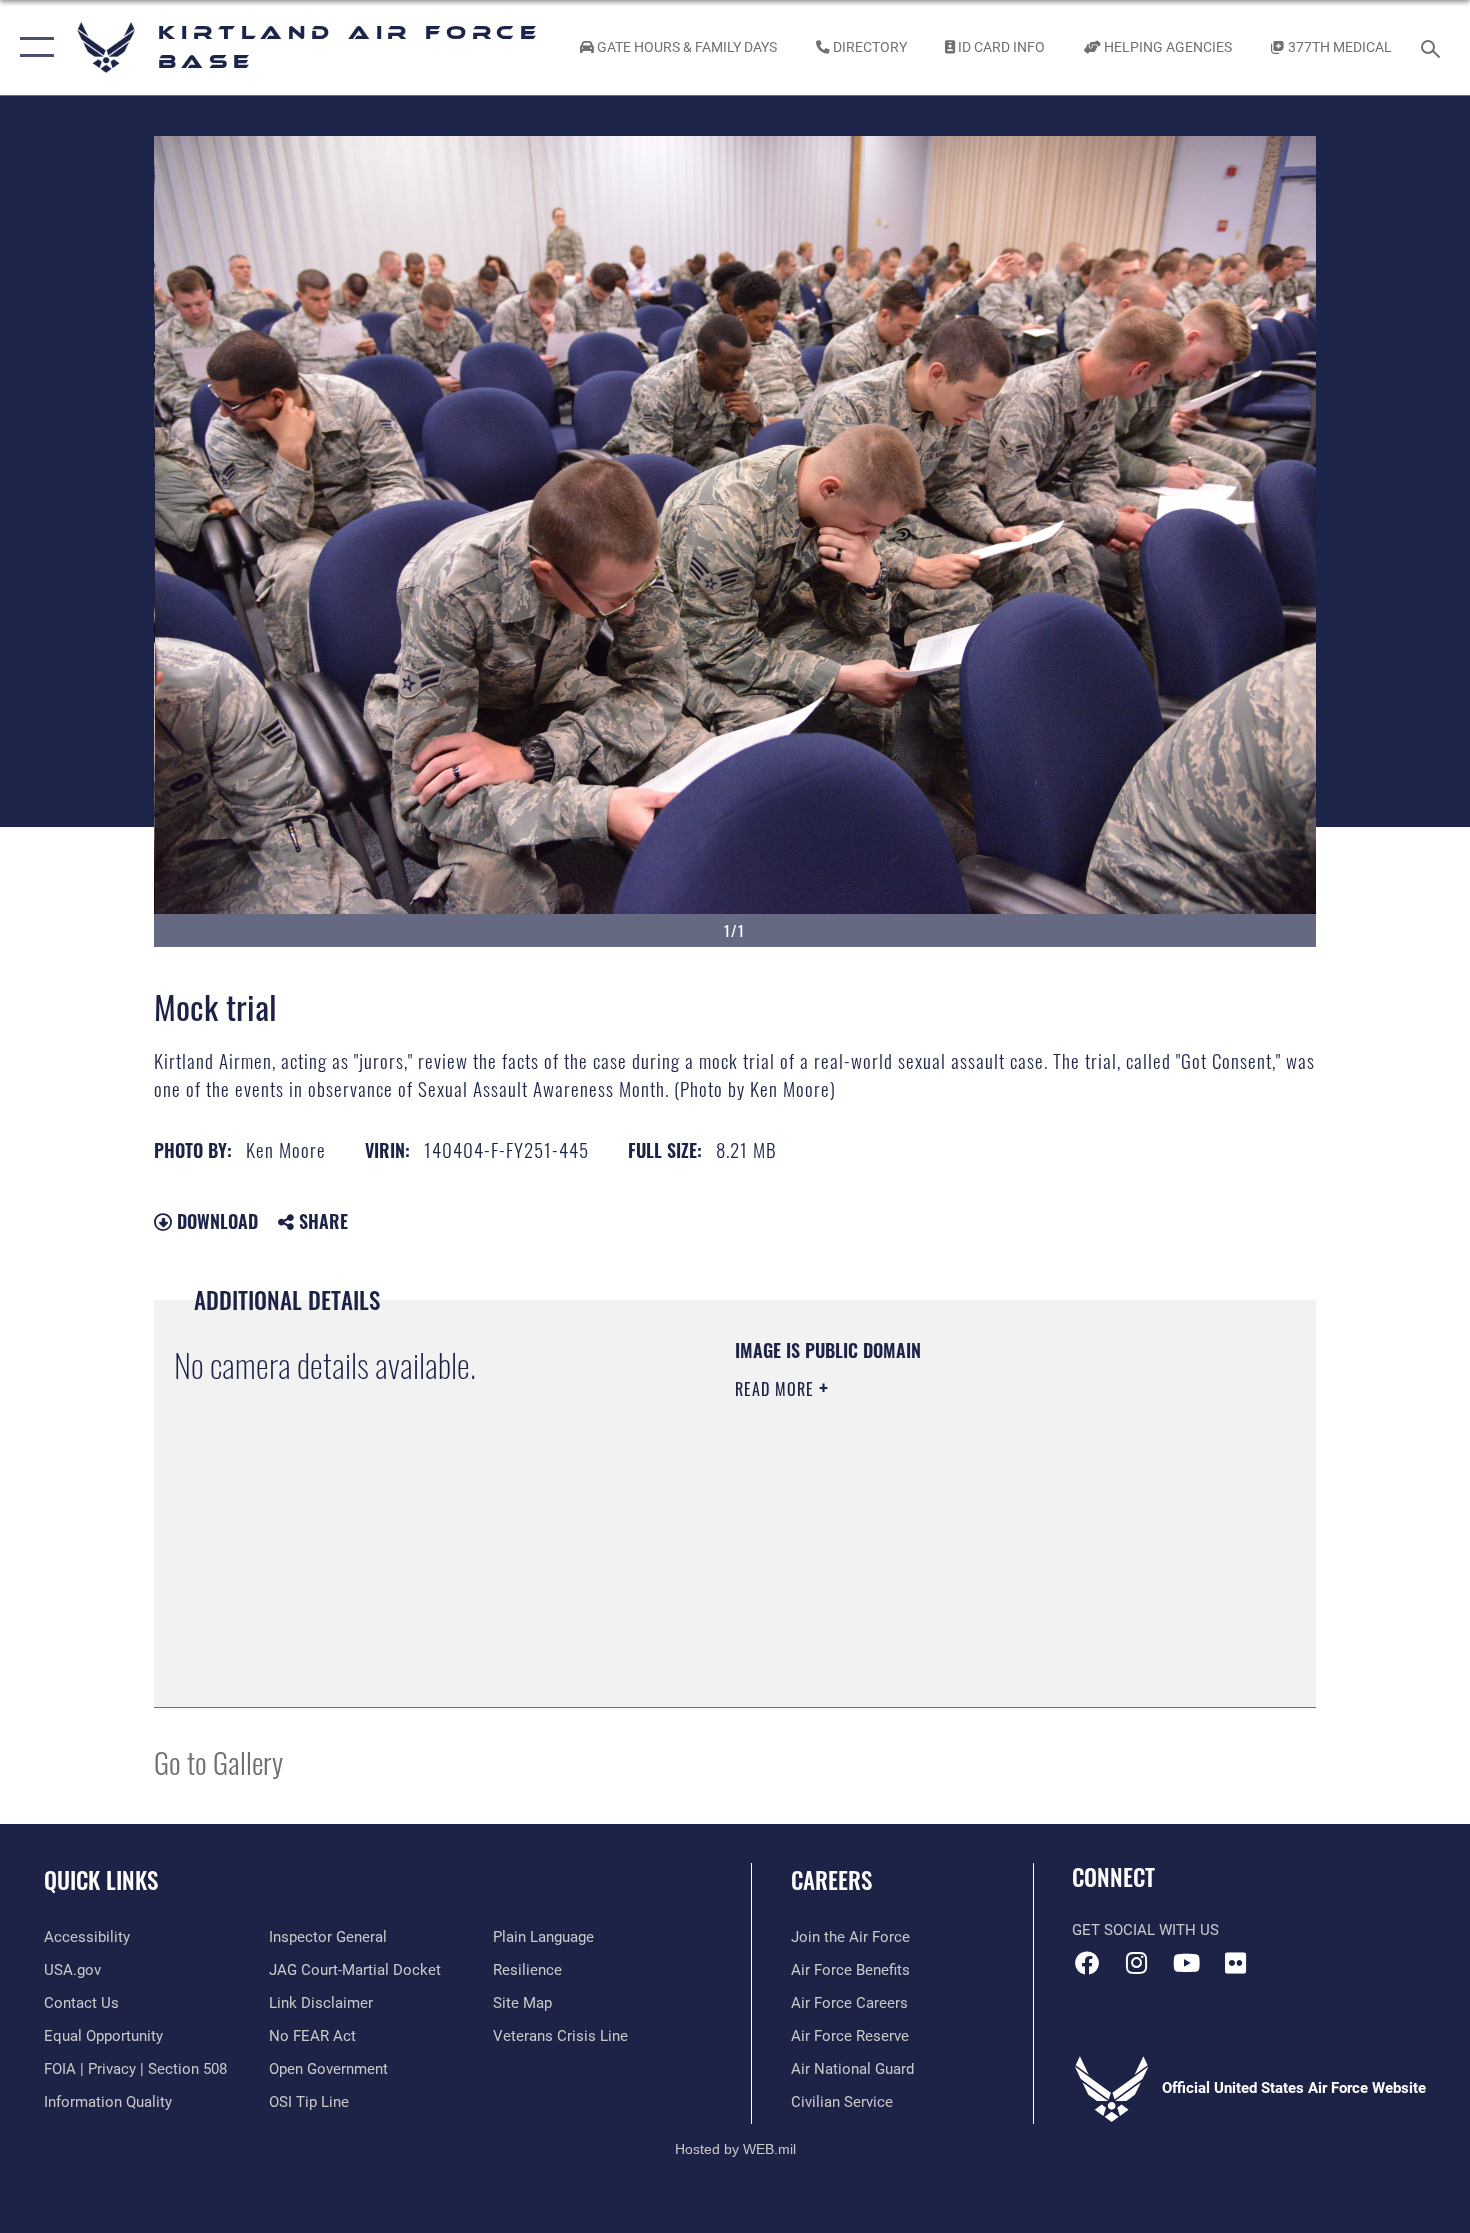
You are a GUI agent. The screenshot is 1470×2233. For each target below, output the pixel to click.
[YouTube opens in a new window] (1186, 1963)
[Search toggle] (1433, 47)
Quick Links (101, 1880)
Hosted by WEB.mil (735, 2149)
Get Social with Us (1145, 1930)
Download (215, 1221)
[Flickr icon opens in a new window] (1235, 1963)
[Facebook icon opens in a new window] (1087, 1963)
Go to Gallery (218, 1761)
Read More (777, 1389)
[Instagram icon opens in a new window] (1137, 1963)
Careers (831, 1880)
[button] (32, 47)
